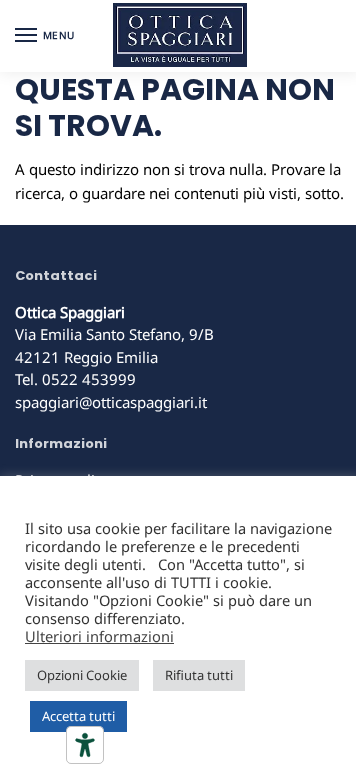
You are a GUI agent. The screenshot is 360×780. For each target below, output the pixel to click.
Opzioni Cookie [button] (82, 675)
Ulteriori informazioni (99, 636)
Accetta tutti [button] (78, 716)
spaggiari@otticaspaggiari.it (111, 402)
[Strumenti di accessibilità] (85, 745)
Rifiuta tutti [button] (199, 675)
